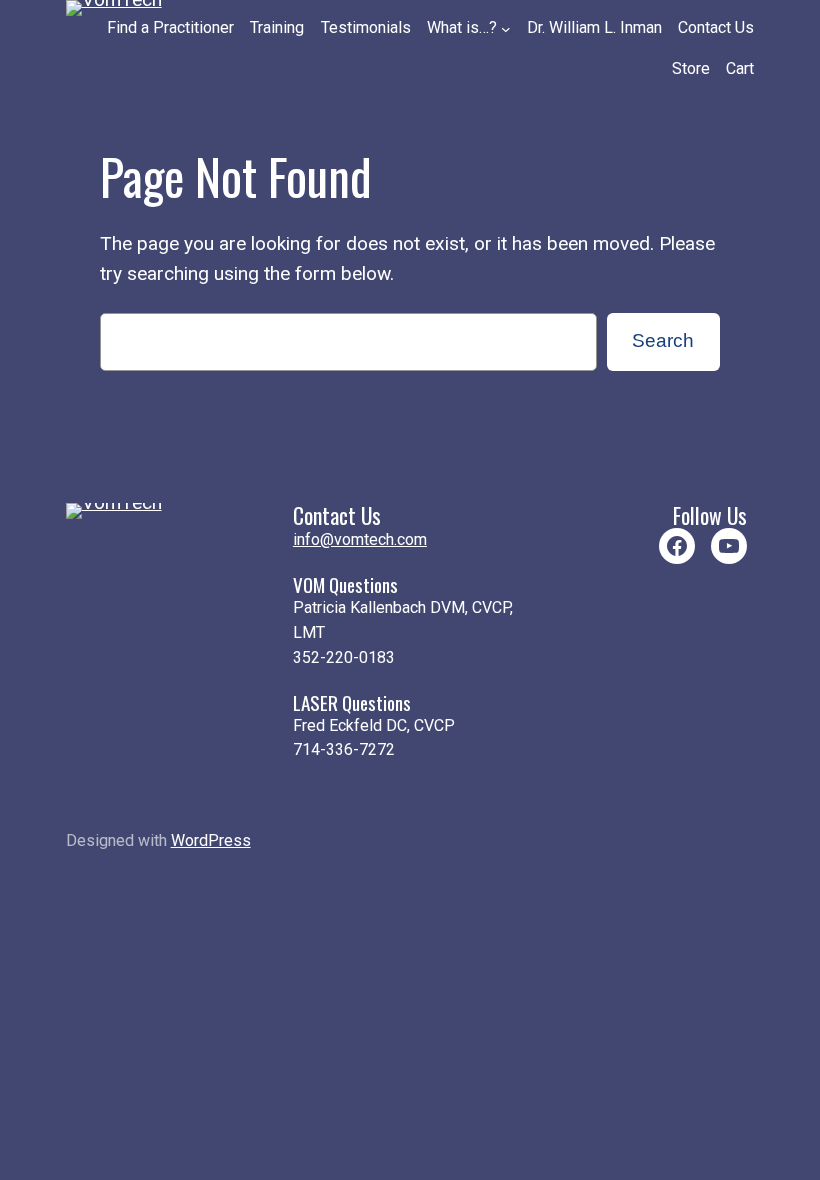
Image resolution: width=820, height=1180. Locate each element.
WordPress (211, 840)
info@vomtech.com (360, 539)
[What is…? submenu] (506, 29)
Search (663, 340)
